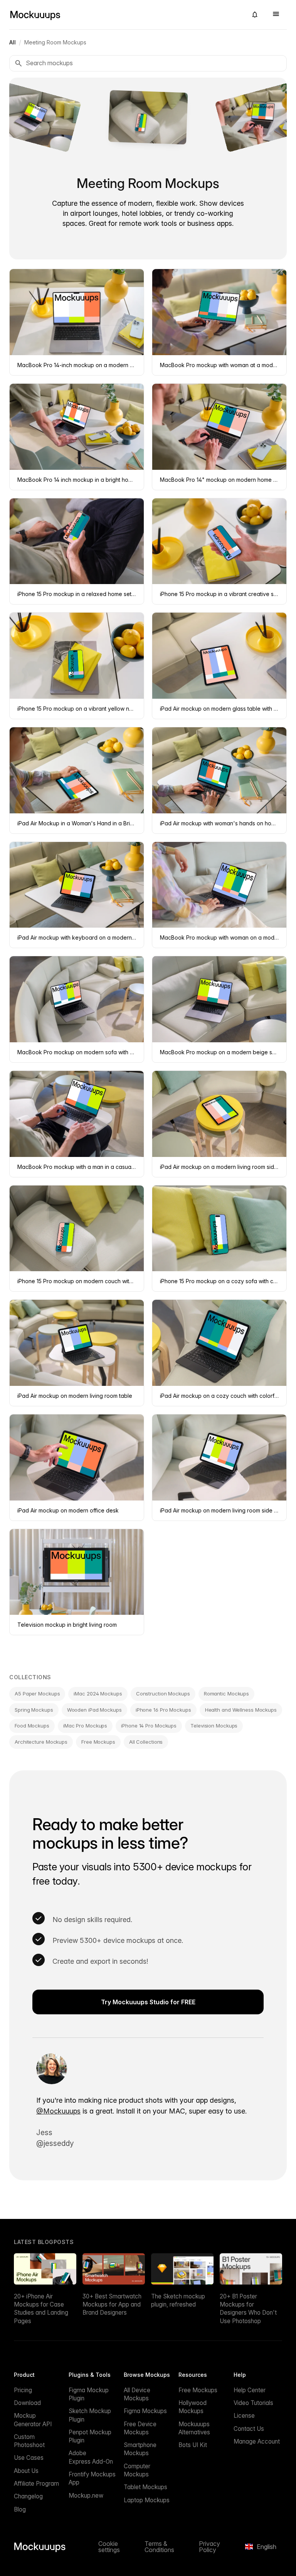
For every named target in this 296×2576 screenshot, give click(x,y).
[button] (255, 15)
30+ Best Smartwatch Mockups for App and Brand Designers (112, 2305)
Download (27, 2403)
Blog (20, 2509)
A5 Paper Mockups (37, 1694)
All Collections (146, 1742)
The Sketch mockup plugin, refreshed (178, 2300)
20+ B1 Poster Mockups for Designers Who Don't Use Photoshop (248, 2309)
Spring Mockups (34, 1710)
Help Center (250, 2390)
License (244, 2416)
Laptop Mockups (147, 2500)
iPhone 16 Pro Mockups (163, 1710)
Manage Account (257, 2441)
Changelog (28, 2496)
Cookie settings (109, 2547)
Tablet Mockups (145, 2487)
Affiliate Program (36, 2484)
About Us (26, 2471)
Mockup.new (86, 2496)
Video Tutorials (253, 2403)
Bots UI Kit (193, 2445)
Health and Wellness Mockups (241, 1710)
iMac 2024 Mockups (98, 1694)
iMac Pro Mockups (85, 1726)
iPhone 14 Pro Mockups (149, 1726)
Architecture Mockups (41, 1742)
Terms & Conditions (159, 2547)
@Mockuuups (58, 2111)
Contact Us (249, 2429)
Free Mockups (98, 1742)
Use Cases (29, 2458)
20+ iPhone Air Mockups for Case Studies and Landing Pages (41, 2309)
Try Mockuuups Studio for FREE (148, 2002)
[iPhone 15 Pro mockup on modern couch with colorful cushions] (148, 117)
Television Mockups (214, 1726)
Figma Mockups (145, 2411)
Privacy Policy (209, 2547)
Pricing (23, 2390)
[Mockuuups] (125, 15)
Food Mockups (32, 1726)
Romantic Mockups (226, 1694)
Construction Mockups (163, 1694)
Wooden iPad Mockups (94, 1710)
